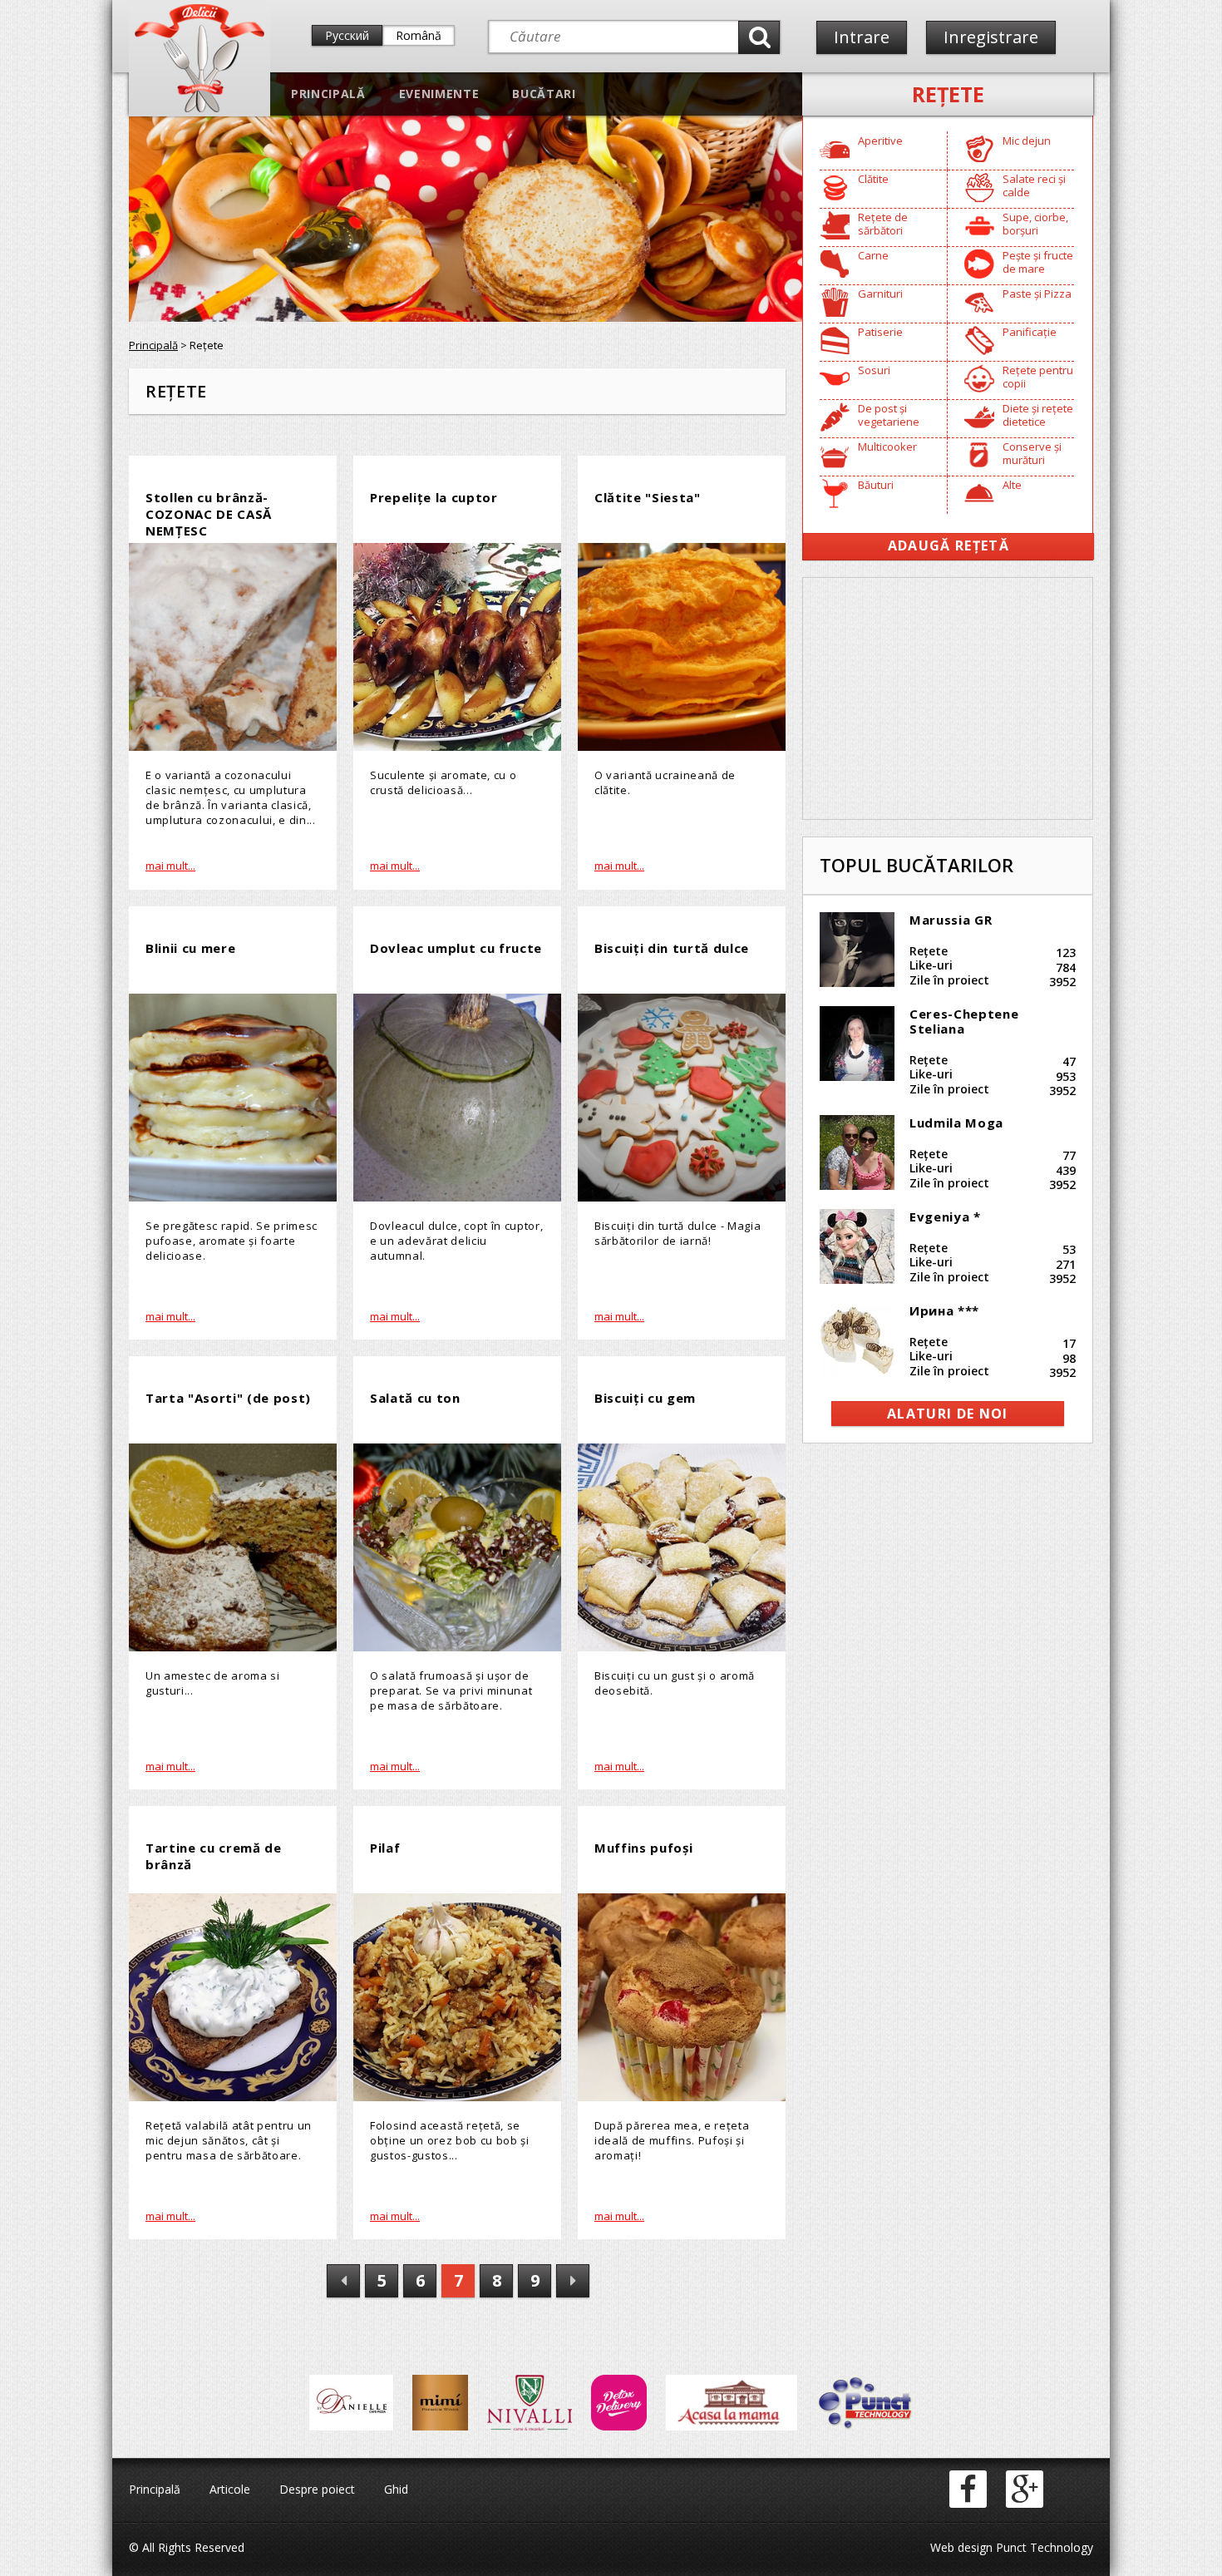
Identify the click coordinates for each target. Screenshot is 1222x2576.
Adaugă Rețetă (949, 545)
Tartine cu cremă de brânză (214, 1856)
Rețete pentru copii (1038, 377)
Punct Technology (1043, 2547)
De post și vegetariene (889, 415)
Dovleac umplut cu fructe (456, 948)
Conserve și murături (1032, 453)
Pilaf (385, 1848)
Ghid (396, 2489)
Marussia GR (951, 920)
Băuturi (876, 485)
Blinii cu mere (190, 948)
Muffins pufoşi (643, 1848)
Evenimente (439, 94)
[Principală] (200, 109)
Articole (230, 2489)
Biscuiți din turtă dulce (672, 948)
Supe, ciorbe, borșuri (1035, 224)
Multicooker (887, 447)
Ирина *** (944, 1310)
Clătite (873, 179)
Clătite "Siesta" (648, 497)
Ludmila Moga (956, 1123)
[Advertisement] (948, 698)
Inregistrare (991, 37)
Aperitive (880, 141)
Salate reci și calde (1034, 185)
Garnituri (880, 294)
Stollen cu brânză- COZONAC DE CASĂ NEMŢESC (209, 514)
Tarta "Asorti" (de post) (228, 1398)
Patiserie (880, 332)
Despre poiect (317, 2489)
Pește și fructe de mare (1038, 262)
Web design (961, 2547)
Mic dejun (1027, 141)
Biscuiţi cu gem (645, 1398)
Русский (347, 35)
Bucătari (544, 94)
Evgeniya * (945, 1216)
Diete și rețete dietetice (1038, 415)
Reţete (948, 94)
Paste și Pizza (1037, 294)
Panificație (1030, 332)
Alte (1012, 485)
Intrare (862, 37)
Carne (873, 255)
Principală (328, 94)
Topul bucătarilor (916, 865)
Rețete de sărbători (883, 224)
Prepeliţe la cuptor (434, 497)
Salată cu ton (415, 1398)
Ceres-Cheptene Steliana (964, 1021)
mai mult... (170, 866)
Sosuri (874, 370)
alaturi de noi (948, 1414)
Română (419, 35)
